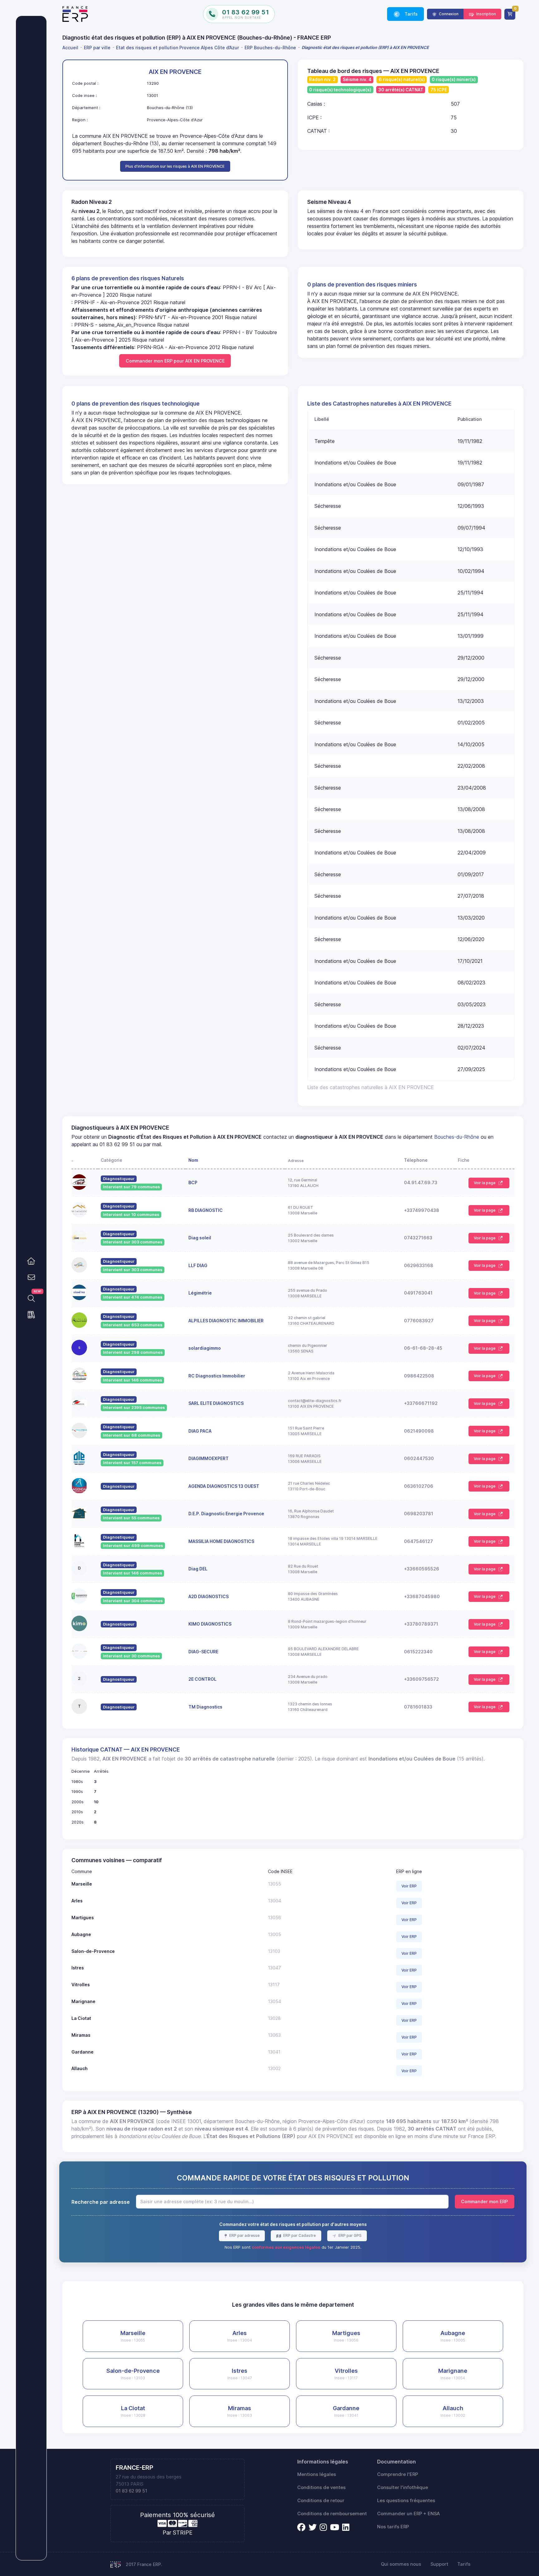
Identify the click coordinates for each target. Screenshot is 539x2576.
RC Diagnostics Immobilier (217, 1376)
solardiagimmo (205, 1348)
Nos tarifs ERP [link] (393, 2527)
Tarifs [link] (410, 14)
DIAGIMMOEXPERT (209, 1458)
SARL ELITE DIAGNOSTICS (216, 1403)
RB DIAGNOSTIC (206, 1210)
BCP (193, 1182)
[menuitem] (71, 48)
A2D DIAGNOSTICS (209, 1596)
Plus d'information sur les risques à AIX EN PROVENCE (175, 166)
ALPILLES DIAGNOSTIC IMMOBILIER (226, 1321)
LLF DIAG (198, 1265)
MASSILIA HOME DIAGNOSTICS (221, 1541)
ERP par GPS (350, 2235)
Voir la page (485, 1183)
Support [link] (439, 2564)
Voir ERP (409, 1886)
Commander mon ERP (484, 2201)
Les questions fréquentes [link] (406, 2501)
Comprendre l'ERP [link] (398, 2474)
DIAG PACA (200, 1431)
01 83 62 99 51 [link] (131, 2491)
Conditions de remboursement (332, 2514)
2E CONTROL (202, 1679)
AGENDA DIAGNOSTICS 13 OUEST (224, 1486)
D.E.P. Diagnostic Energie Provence (226, 1514)
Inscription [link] (486, 14)
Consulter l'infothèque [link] (403, 2487)
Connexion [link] (448, 14)
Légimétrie (200, 1293)
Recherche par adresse (101, 2202)
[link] (31, 1261)
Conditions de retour (321, 2501)
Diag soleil (200, 1238)
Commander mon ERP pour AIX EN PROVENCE (175, 361)
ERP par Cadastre (299, 2235)
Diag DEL (198, 1569)
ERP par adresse (244, 2235)
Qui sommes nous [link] (401, 2564)
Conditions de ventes (321, 2487)
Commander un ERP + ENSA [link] (408, 2514)
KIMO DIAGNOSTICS (210, 1624)
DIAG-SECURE (203, 1652)
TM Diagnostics (205, 1707)
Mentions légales (317, 2474)
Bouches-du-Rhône (457, 1137)
